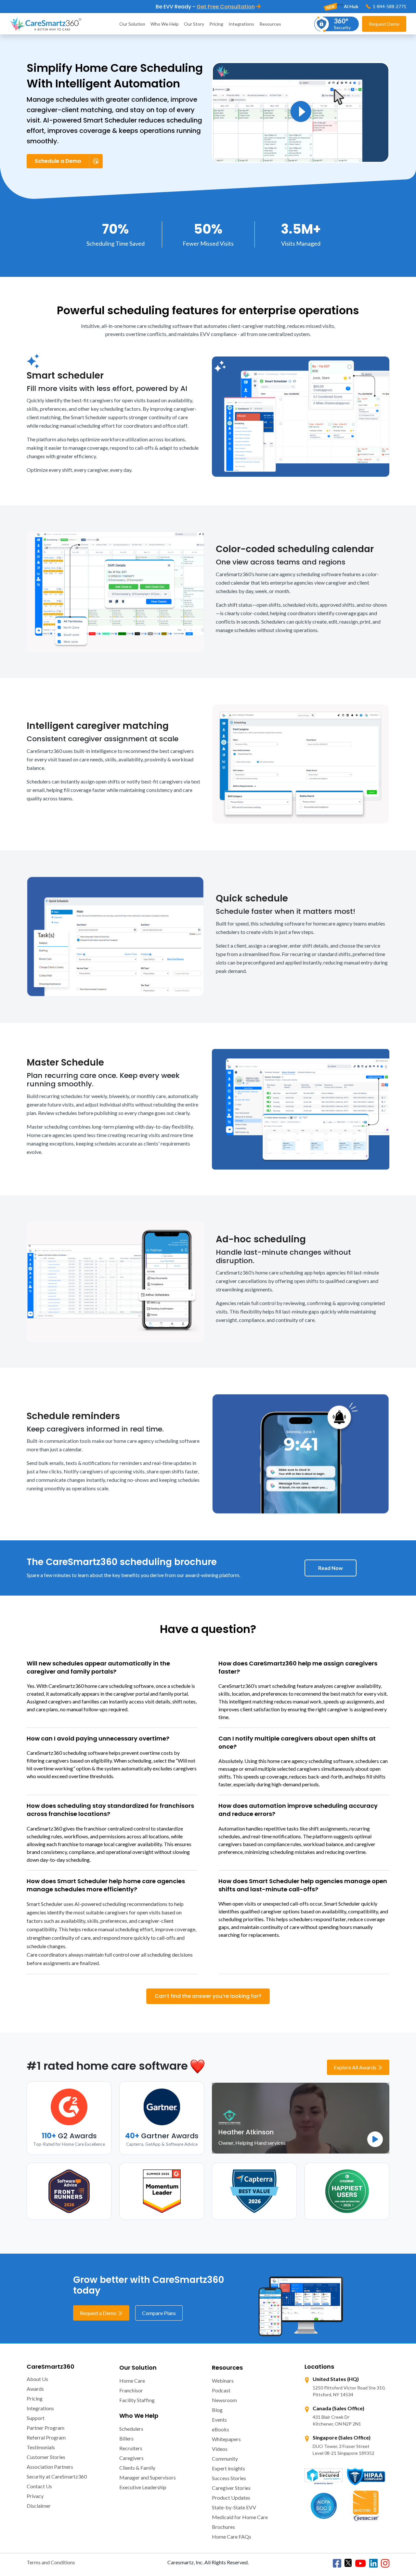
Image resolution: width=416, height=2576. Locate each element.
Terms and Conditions (51, 2562)
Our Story (194, 24)
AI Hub (351, 6)
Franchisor (131, 2390)
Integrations (241, 24)
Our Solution (132, 24)
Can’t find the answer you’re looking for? (208, 1996)
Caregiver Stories (231, 2488)
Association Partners (50, 2467)
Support (36, 2418)
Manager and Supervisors (148, 2477)
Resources (270, 24)
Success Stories (229, 2478)
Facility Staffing (137, 2400)
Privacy (35, 2496)
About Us (37, 2379)
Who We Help (165, 24)
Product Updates (231, 2498)
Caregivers (131, 2458)
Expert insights (228, 2468)
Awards (35, 2389)
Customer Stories (46, 2457)
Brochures (223, 2527)
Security (342, 24)
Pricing (216, 24)
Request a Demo (99, 2313)
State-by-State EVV (234, 2507)
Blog (217, 2410)
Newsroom (224, 2400)
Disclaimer (39, 2506)
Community (225, 2459)
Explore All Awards (356, 2067)
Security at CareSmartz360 (57, 2476)
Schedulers (131, 2429)
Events (219, 2420)
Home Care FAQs (232, 2537)
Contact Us (39, 2486)
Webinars (223, 2381)
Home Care (132, 2381)
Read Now (331, 1568)
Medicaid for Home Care (240, 2517)
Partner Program (45, 2428)
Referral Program (46, 2437)
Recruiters (131, 2448)
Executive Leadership (143, 2487)
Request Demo (384, 24)
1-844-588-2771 (389, 6)
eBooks (221, 2429)
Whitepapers (226, 2439)
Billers (126, 2438)
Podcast (221, 2390)
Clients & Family (137, 2468)
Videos (220, 2449)
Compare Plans (159, 2313)
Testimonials (41, 2447)
